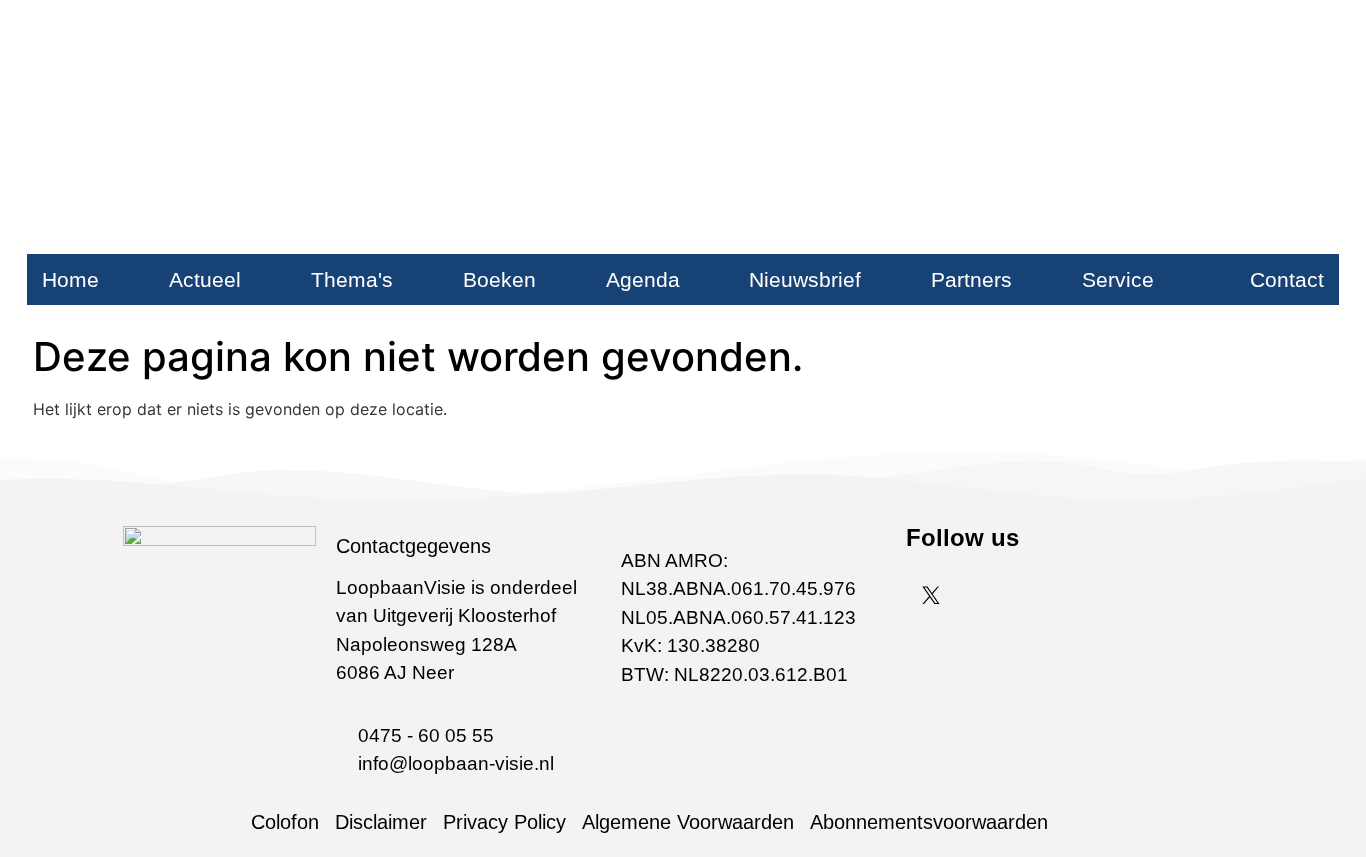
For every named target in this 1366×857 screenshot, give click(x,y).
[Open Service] (1169, 280)
